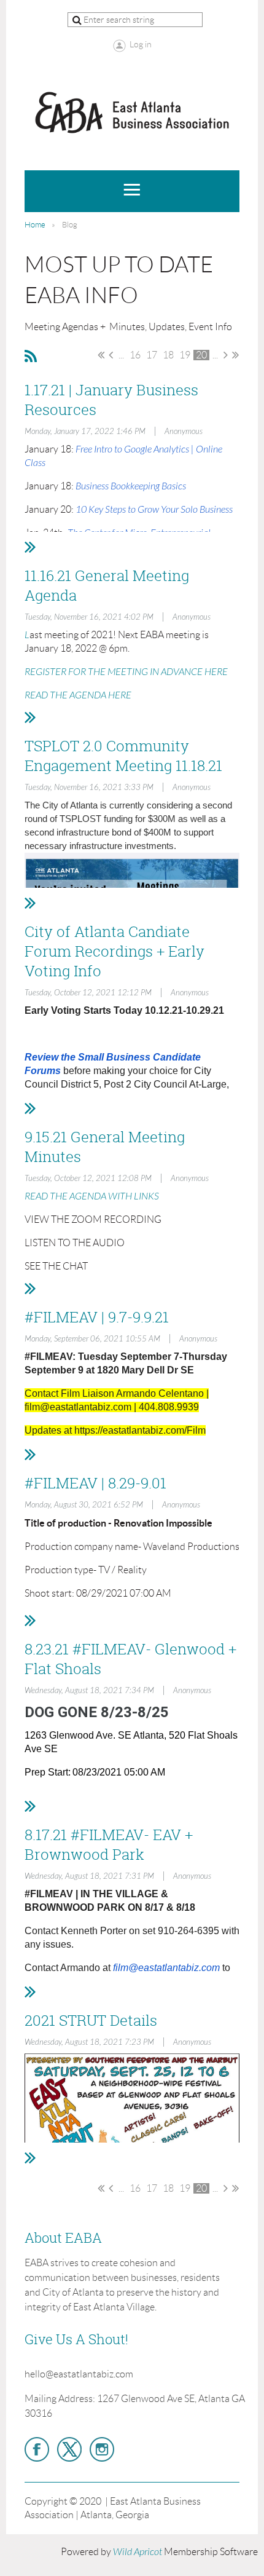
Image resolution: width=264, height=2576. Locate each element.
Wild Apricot (138, 2552)
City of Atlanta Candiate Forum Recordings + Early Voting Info (115, 951)
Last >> (235, 355)
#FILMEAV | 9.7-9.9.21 (97, 1317)
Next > (226, 355)
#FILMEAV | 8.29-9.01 (95, 1483)
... (121, 355)
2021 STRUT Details (91, 2020)
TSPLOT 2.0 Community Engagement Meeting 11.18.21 (123, 756)
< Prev (111, 355)
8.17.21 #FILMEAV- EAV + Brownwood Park (109, 1844)
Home (35, 225)
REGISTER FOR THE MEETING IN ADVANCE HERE (126, 672)
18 (168, 355)
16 (135, 355)
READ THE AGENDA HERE (78, 695)
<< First (101, 355)
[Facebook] (37, 2449)
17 (152, 355)
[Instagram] (102, 2449)
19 (185, 355)
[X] (69, 2449)
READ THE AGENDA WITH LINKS (92, 1196)
